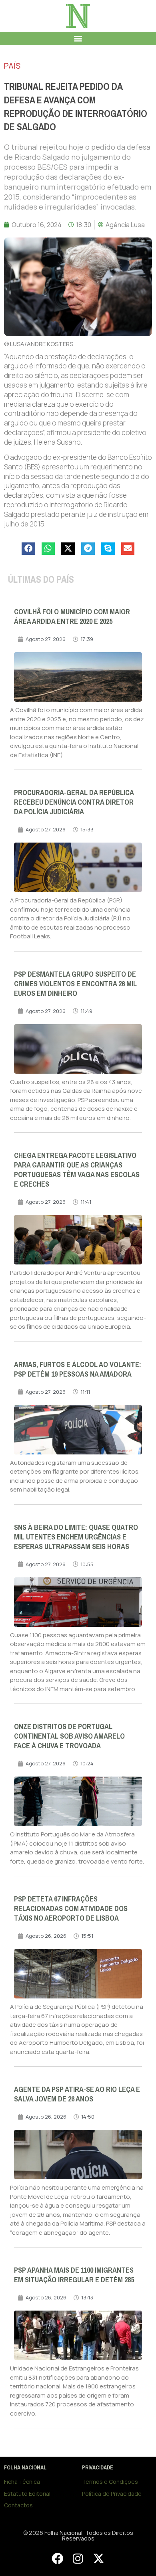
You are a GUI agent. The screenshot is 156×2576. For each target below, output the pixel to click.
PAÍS (12, 66)
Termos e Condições (110, 2482)
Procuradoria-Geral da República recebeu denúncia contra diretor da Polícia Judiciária (74, 802)
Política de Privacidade (112, 2494)
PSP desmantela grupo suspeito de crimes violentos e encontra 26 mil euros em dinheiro (75, 984)
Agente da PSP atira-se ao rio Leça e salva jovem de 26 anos (77, 2094)
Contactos (18, 2505)
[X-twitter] (98, 2558)
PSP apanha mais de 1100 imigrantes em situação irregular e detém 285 (74, 2275)
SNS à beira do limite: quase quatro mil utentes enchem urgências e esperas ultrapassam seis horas (76, 1537)
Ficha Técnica (22, 2482)
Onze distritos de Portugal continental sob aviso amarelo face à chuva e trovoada (69, 1736)
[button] (78, 39)
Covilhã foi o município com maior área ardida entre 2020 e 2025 (72, 617)
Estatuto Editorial (27, 2494)
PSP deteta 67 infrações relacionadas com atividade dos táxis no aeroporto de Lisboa (71, 1909)
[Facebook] (57, 2558)
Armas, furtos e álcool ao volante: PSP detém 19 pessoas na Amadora (78, 1369)
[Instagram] (78, 2558)
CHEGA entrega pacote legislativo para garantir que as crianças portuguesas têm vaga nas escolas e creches (77, 1170)
